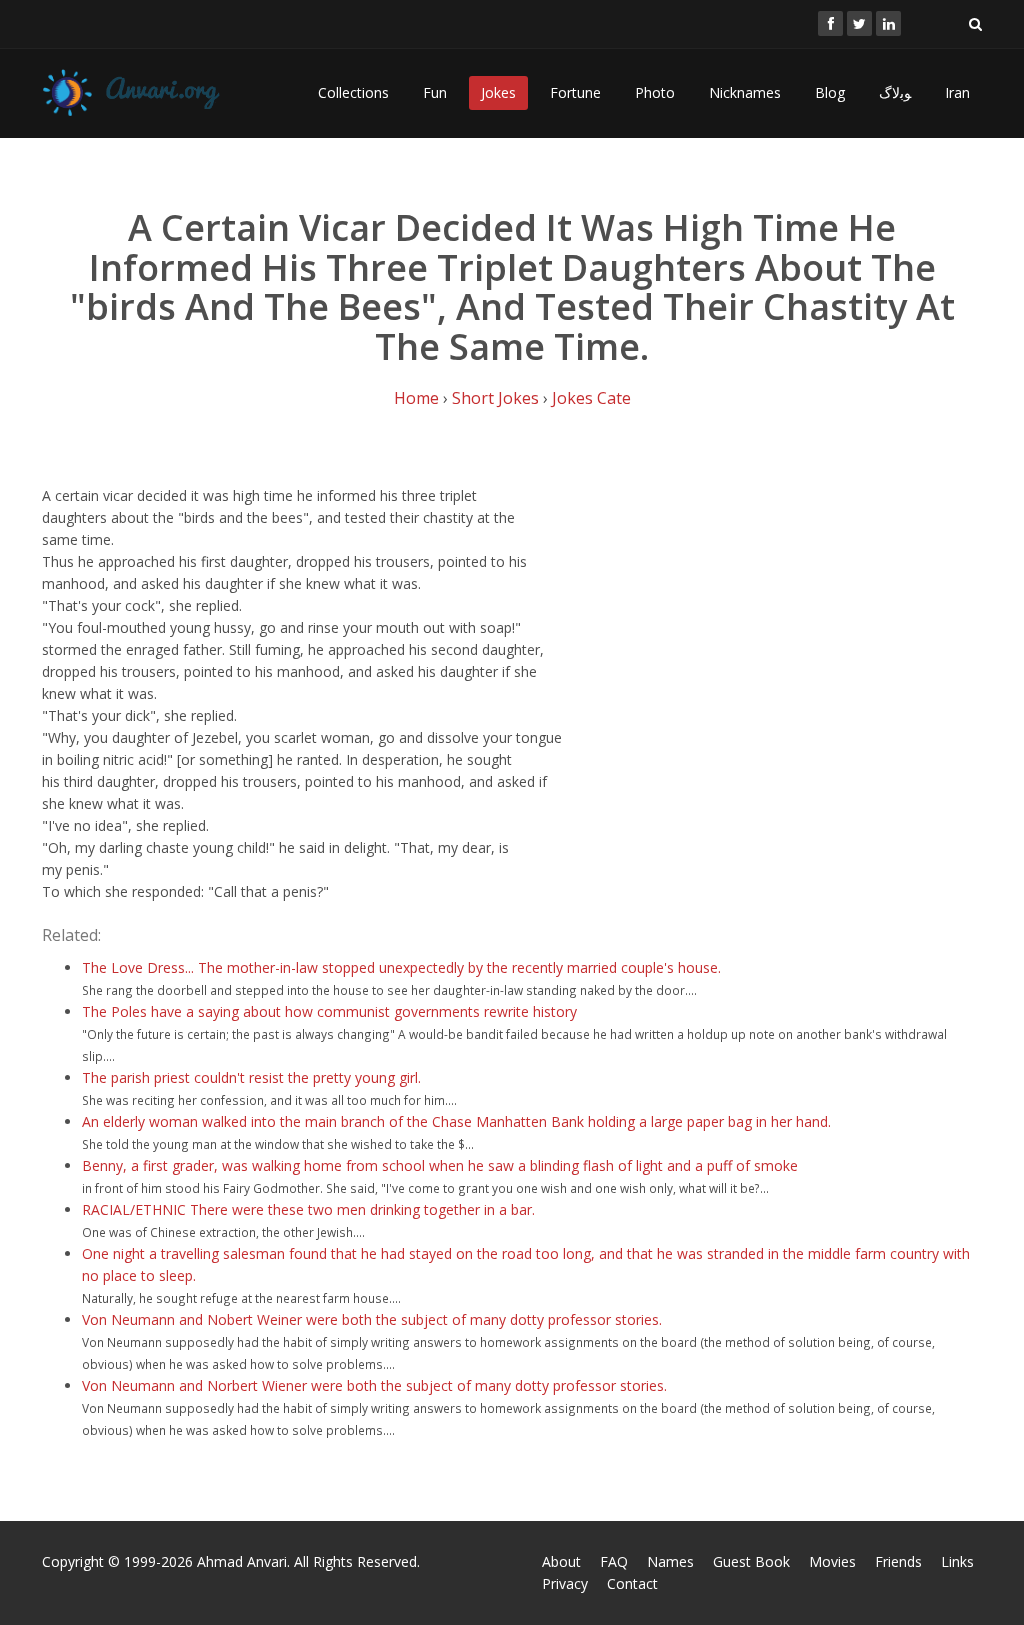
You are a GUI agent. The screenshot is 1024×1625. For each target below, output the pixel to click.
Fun (435, 92)
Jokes (498, 92)
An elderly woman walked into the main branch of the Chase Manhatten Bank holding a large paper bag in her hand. (456, 1121)
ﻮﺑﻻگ (895, 92)
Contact (632, 1583)
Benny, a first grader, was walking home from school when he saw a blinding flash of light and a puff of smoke (440, 1165)
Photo (655, 92)
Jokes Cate (591, 398)
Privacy (565, 1583)
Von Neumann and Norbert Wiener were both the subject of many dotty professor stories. (374, 1385)
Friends (898, 1561)
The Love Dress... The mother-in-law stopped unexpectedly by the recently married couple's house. (401, 967)
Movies (832, 1561)
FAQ (614, 1561)
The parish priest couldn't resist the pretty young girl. (251, 1077)
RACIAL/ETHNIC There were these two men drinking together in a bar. (308, 1209)
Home (416, 398)
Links (957, 1561)
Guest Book (751, 1561)
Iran (957, 92)
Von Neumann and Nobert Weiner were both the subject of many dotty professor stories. (372, 1319)
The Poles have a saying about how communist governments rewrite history (329, 1011)
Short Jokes (495, 398)
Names (670, 1561)
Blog (830, 92)
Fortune (575, 92)
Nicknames (745, 92)
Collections (353, 92)
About (561, 1561)
